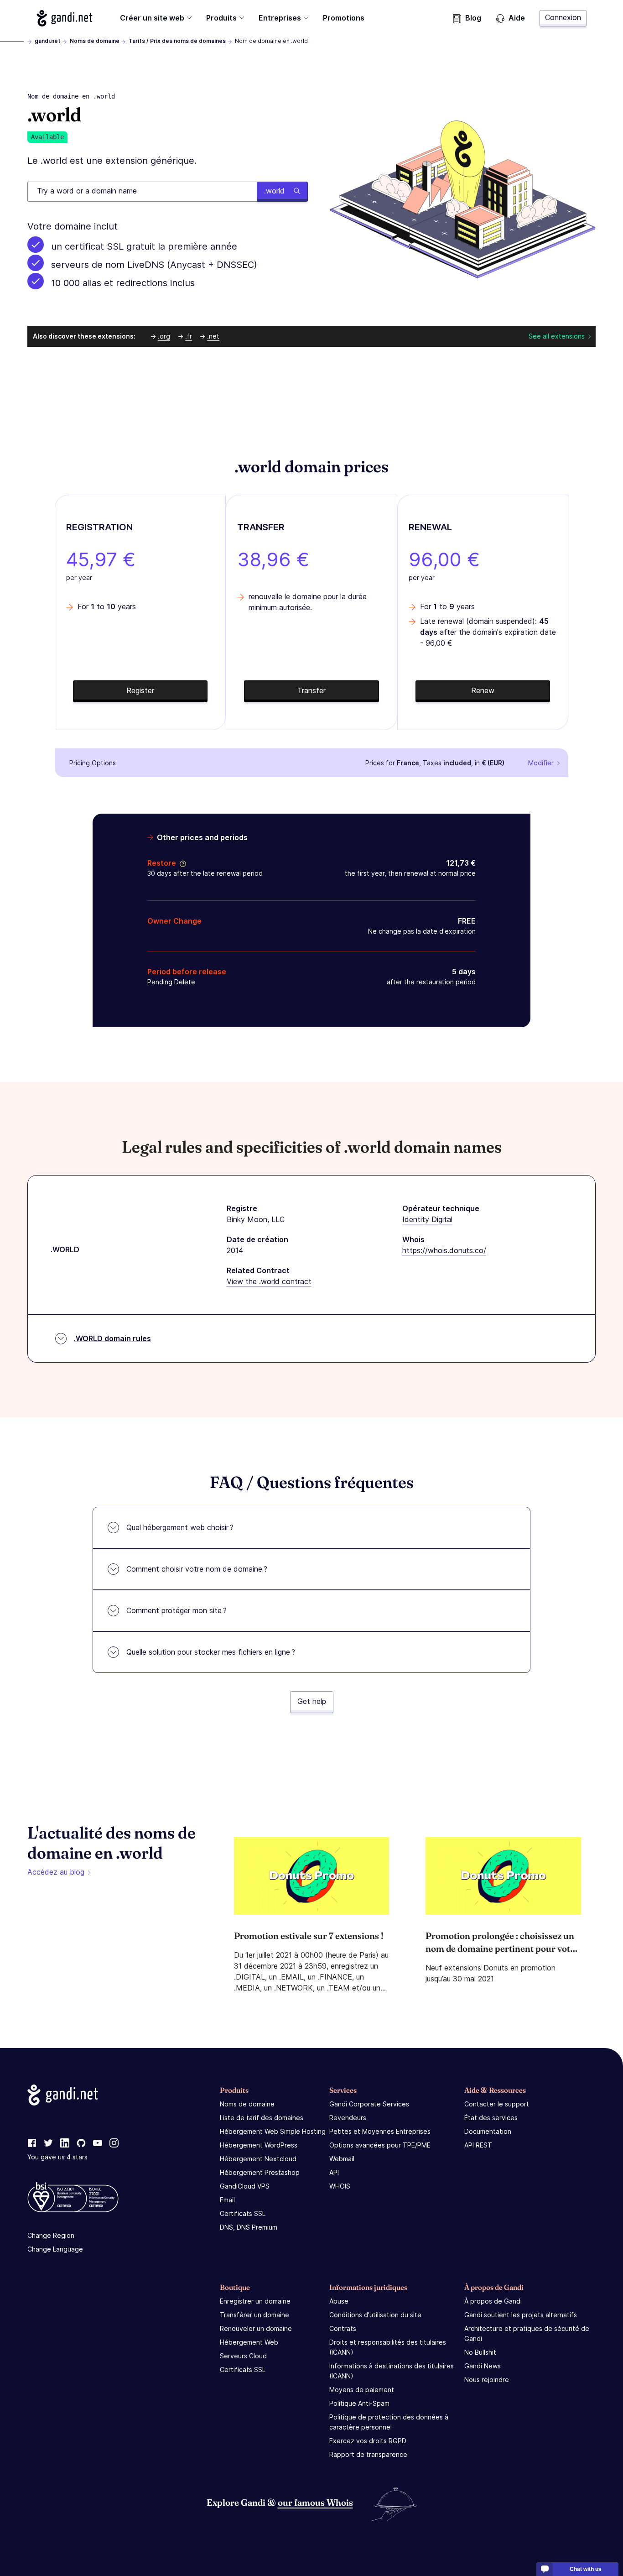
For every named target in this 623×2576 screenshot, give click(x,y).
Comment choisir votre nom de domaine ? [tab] (197, 1569)
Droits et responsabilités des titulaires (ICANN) (388, 2347)
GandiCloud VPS (245, 2186)
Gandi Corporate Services (369, 2104)
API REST (478, 2145)
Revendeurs (348, 2118)
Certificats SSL (243, 2213)
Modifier (541, 763)
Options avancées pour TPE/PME (380, 2145)
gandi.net (48, 41)
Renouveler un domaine (256, 2328)
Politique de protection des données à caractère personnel (389, 2422)
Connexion (563, 17)
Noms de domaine (95, 41)
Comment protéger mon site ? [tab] (177, 1610)
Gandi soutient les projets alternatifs (521, 2315)
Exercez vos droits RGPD (368, 2441)
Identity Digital (427, 1219)
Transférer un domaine (254, 2315)
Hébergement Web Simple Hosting (273, 2131)
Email (227, 2200)
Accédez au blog (56, 1872)
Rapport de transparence (368, 2454)
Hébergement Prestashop (260, 2172)
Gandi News (483, 2366)
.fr (189, 336)
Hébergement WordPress (259, 2145)
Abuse (339, 2301)
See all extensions (557, 336)
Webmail (342, 2159)
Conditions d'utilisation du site (375, 2315)
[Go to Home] (65, 18)
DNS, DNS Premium (249, 2227)
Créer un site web (152, 18)
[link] (32, 2143)
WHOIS (340, 2186)
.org (164, 336)
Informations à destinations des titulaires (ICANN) (392, 2371)
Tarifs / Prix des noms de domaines (177, 41)
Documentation (488, 2131)
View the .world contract (269, 1281)
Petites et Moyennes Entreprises (380, 2131)
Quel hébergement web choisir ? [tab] (180, 1527)
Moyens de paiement (362, 2390)
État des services (491, 2118)
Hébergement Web (249, 2342)
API (334, 2172)
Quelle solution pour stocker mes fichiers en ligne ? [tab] (211, 1652)
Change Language (55, 2249)
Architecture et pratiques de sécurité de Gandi (527, 2333)
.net (213, 336)
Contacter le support (497, 2104)
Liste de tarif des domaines (262, 2118)
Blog (473, 18)
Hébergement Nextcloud (258, 2159)
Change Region (51, 2235)
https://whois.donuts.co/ (444, 1250)
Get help (312, 1701)
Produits (221, 18)
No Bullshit (480, 2352)
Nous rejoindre (487, 2380)
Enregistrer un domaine (255, 2301)
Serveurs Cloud (243, 2356)
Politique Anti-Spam (359, 2403)
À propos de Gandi (493, 2301)
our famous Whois (315, 2502)
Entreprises (280, 18)
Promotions (344, 18)
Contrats (343, 2328)
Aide (517, 18)
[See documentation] (181, 863)
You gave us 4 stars (57, 2157)
